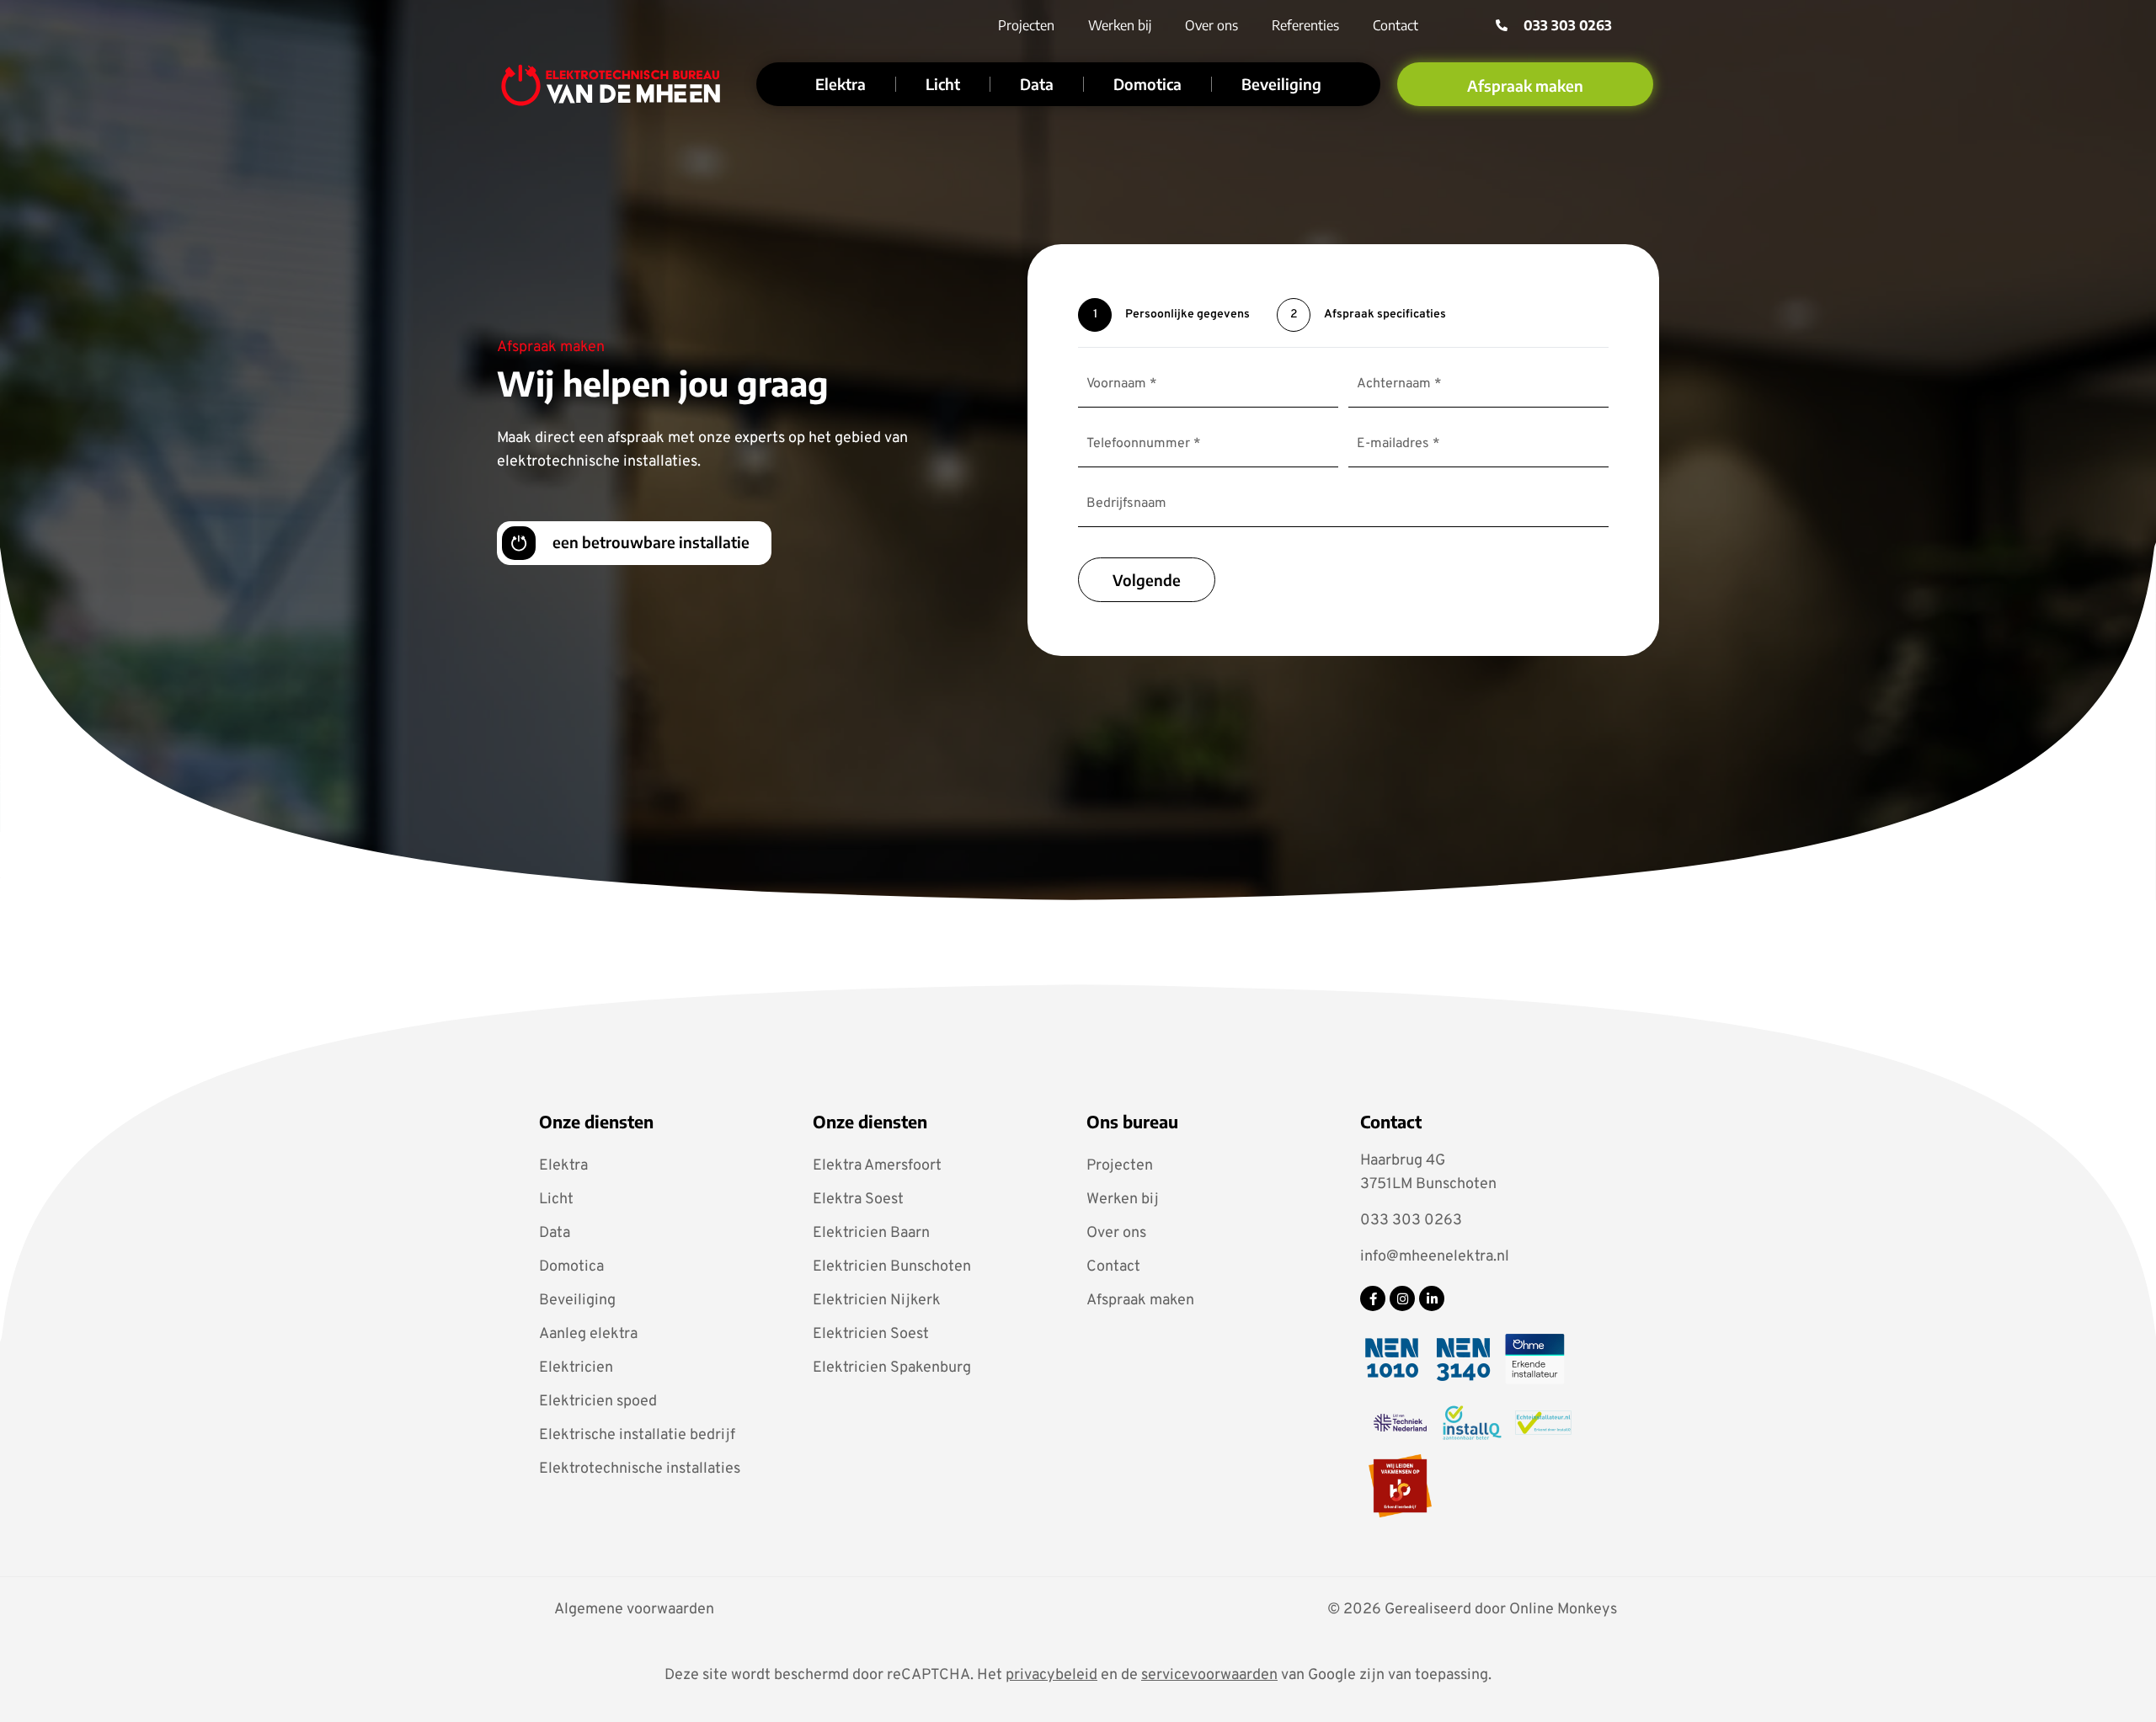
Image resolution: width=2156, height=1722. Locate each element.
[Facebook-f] (1373, 1298)
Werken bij (1120, 25)
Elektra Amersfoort (877, 1166)
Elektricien (576, 1368)
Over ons (1211, 25)
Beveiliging (1281, 84)
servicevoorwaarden (1209, 1675)
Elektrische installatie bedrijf (637, 1435)
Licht (943, 84)
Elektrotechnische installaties (640, 1469)
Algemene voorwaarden (634, 1610)
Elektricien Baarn (871, 1233)
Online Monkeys (1563, 1610)
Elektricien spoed (598, 1402)
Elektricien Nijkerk (877, 1301)
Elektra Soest (858, 1200)
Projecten (1026, 25)
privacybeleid (1051, 1675)
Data (1037, 84)
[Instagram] (1402, 1298)
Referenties (1305, 25)
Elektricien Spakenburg (892, 1368)
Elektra (841, 84)
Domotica (1147, 84)
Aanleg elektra (588, 1334)
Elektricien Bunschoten (892, 1267)
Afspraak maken (1140, 1301)
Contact (1396, 25)
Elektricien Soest (871, 1334)
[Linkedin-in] (1432, 1298)
